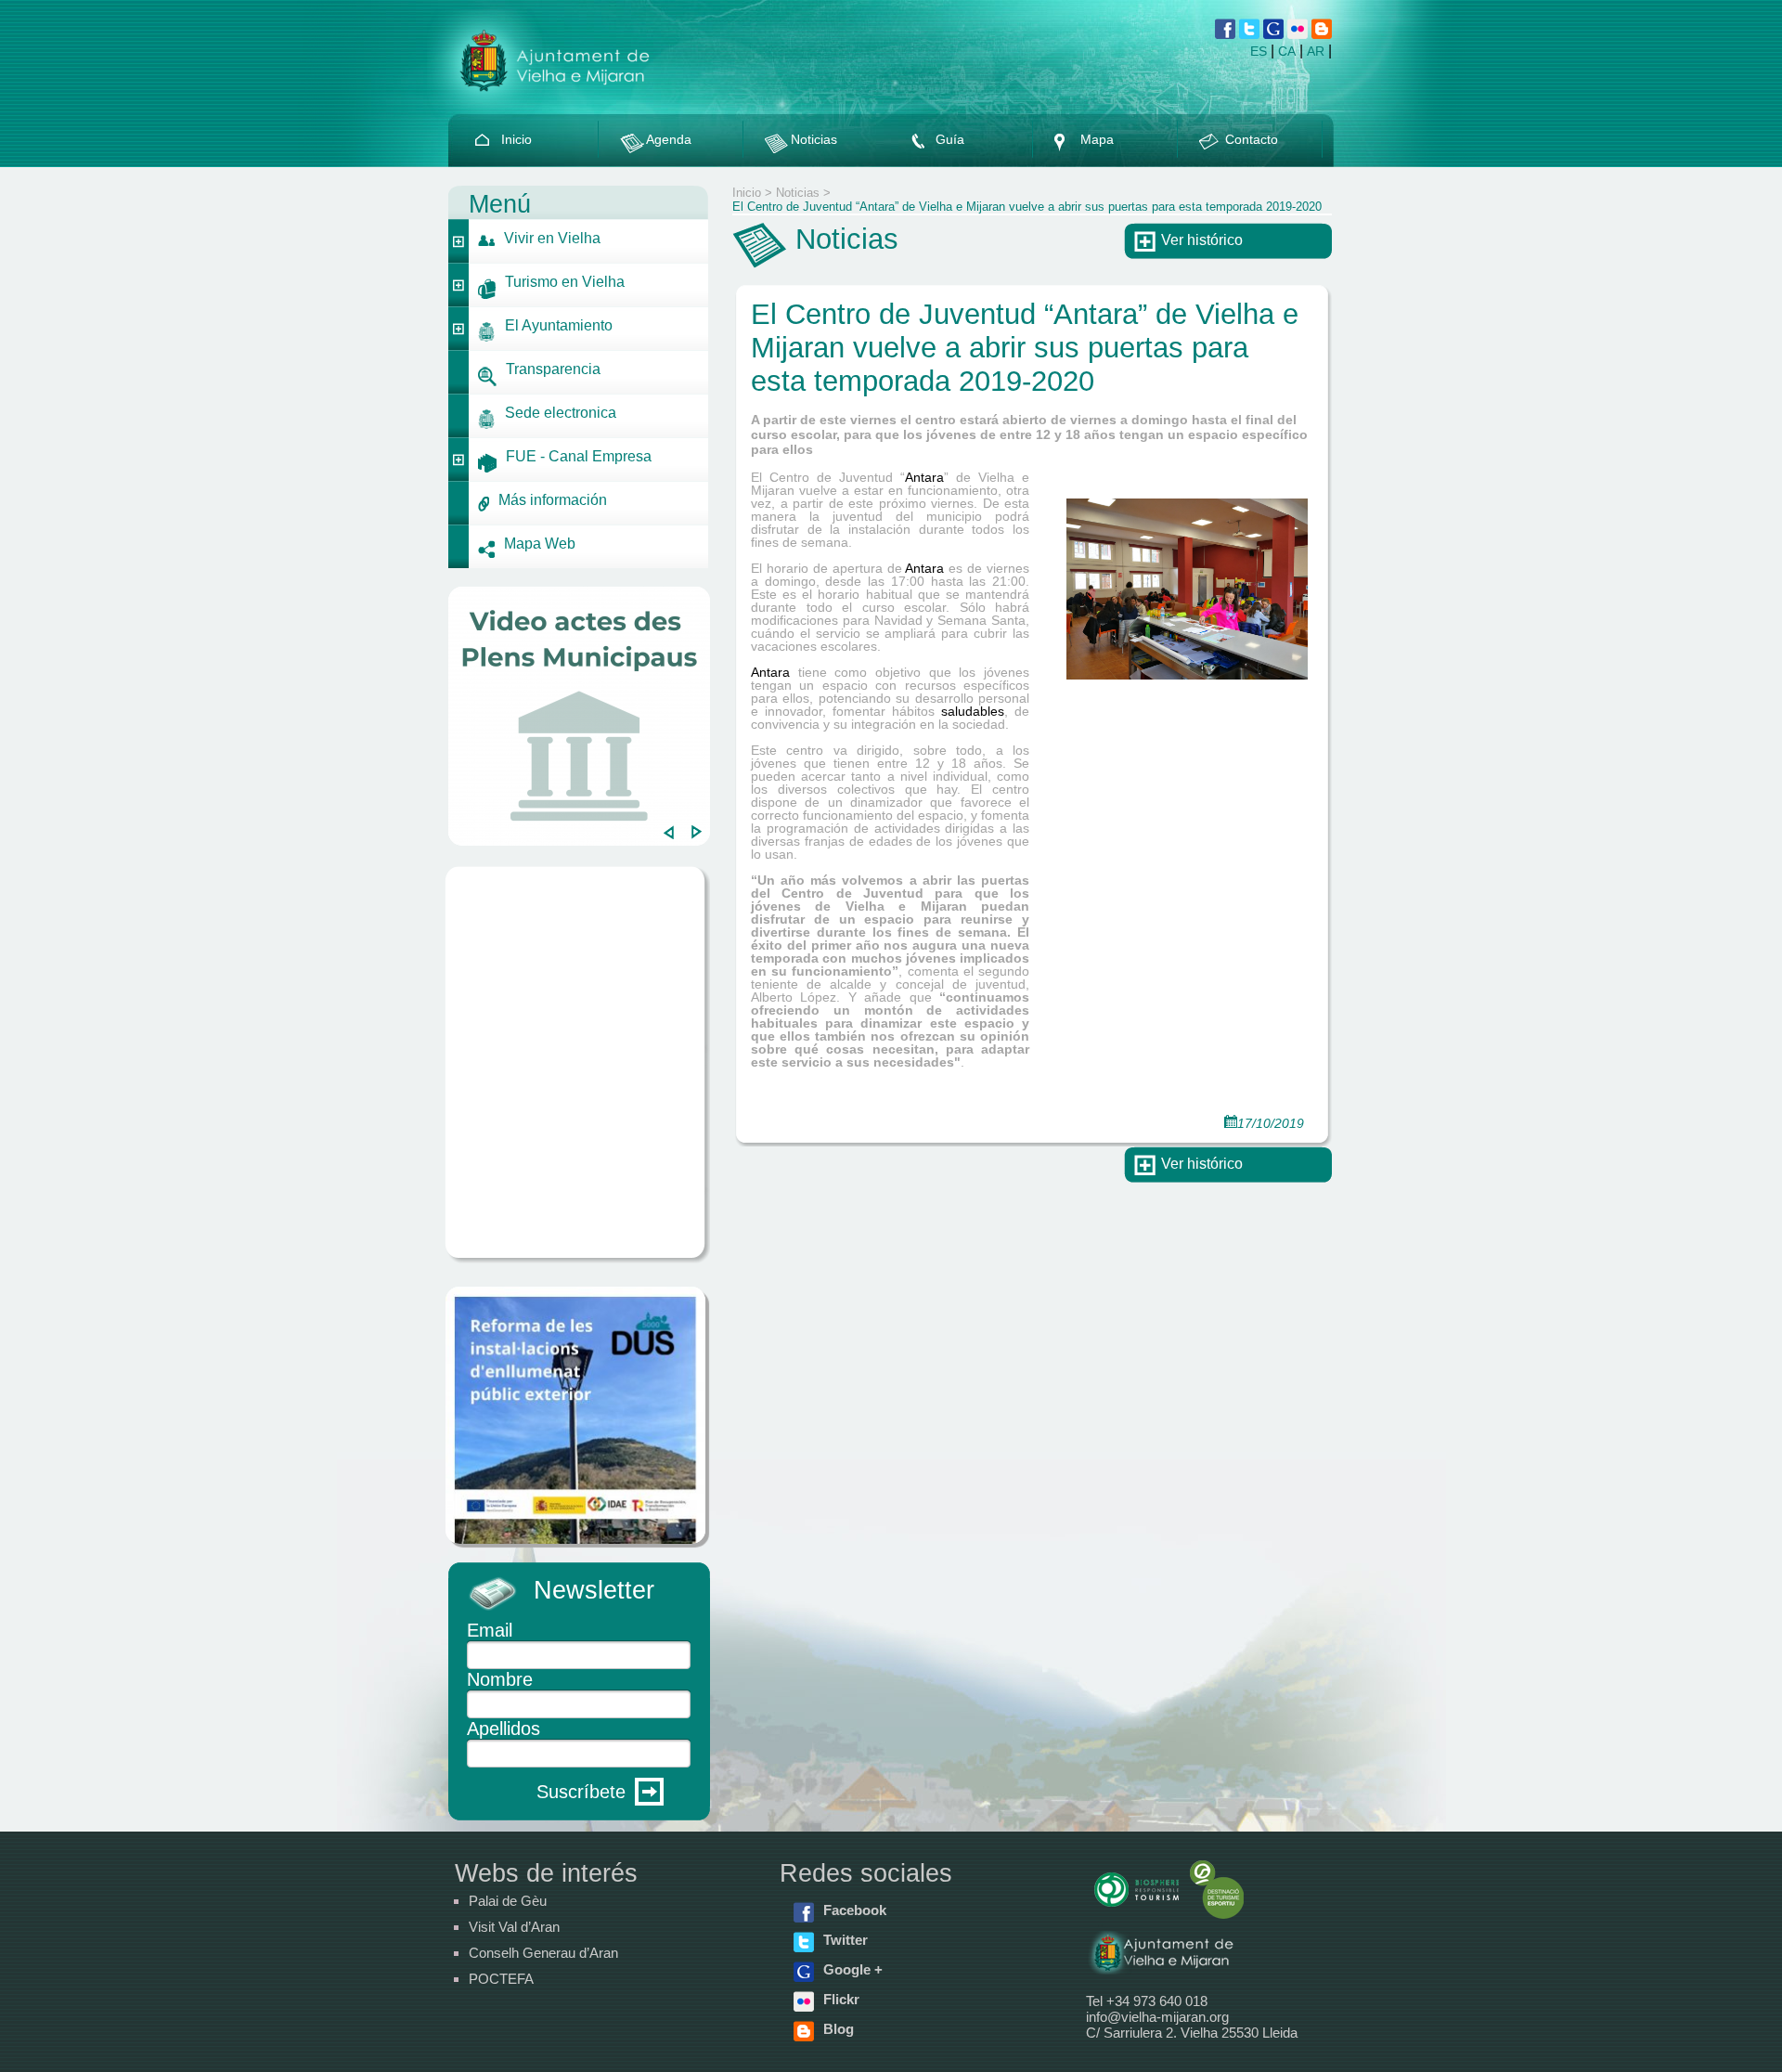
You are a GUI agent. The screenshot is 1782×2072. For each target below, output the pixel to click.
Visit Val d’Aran (514, 1927)
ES (1259, 51)
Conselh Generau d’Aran (543, 1953)
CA (1287, 51)
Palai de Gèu (508, 1901)
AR (1316, 51)
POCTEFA (501, 1979)
